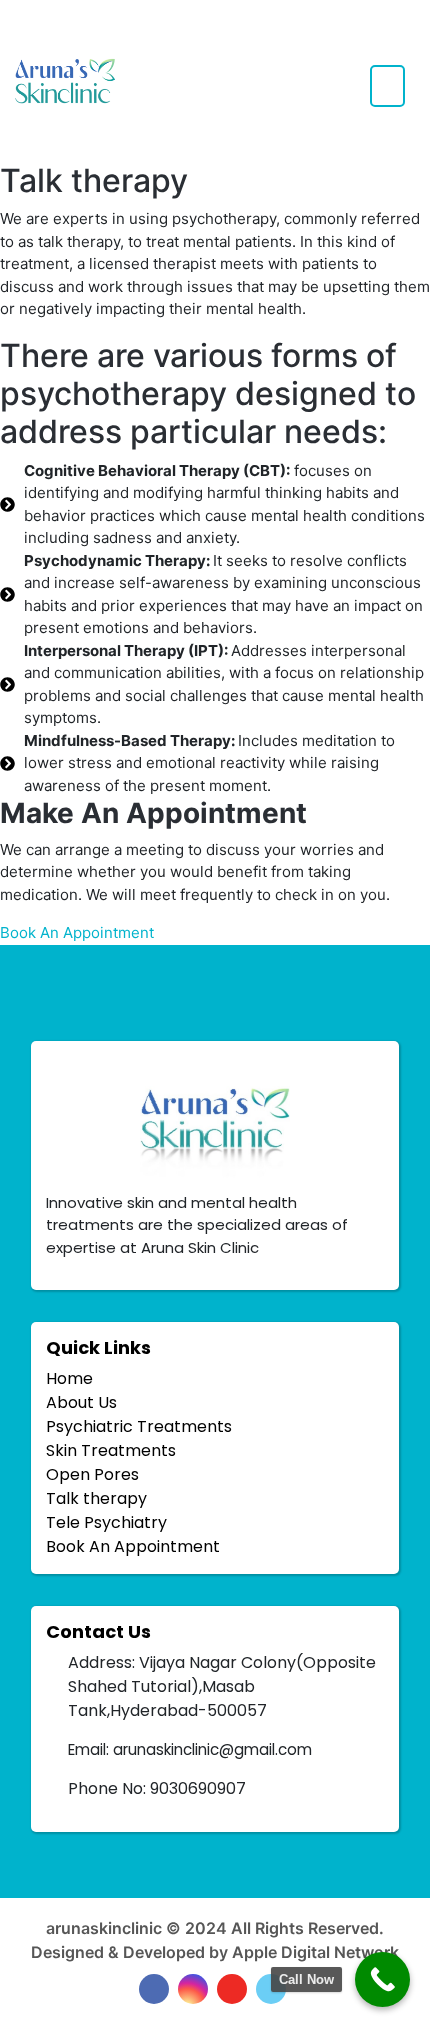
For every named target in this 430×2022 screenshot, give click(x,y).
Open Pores (92, 1474)
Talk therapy (96, 1498)
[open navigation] (387, 86)
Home (69, 1378)
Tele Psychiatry (106, 1522)
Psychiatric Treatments (139, 1426)
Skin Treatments (111, 1450)
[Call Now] (382, 1979)
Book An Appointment (133, 1546)
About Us (81, 1402)
